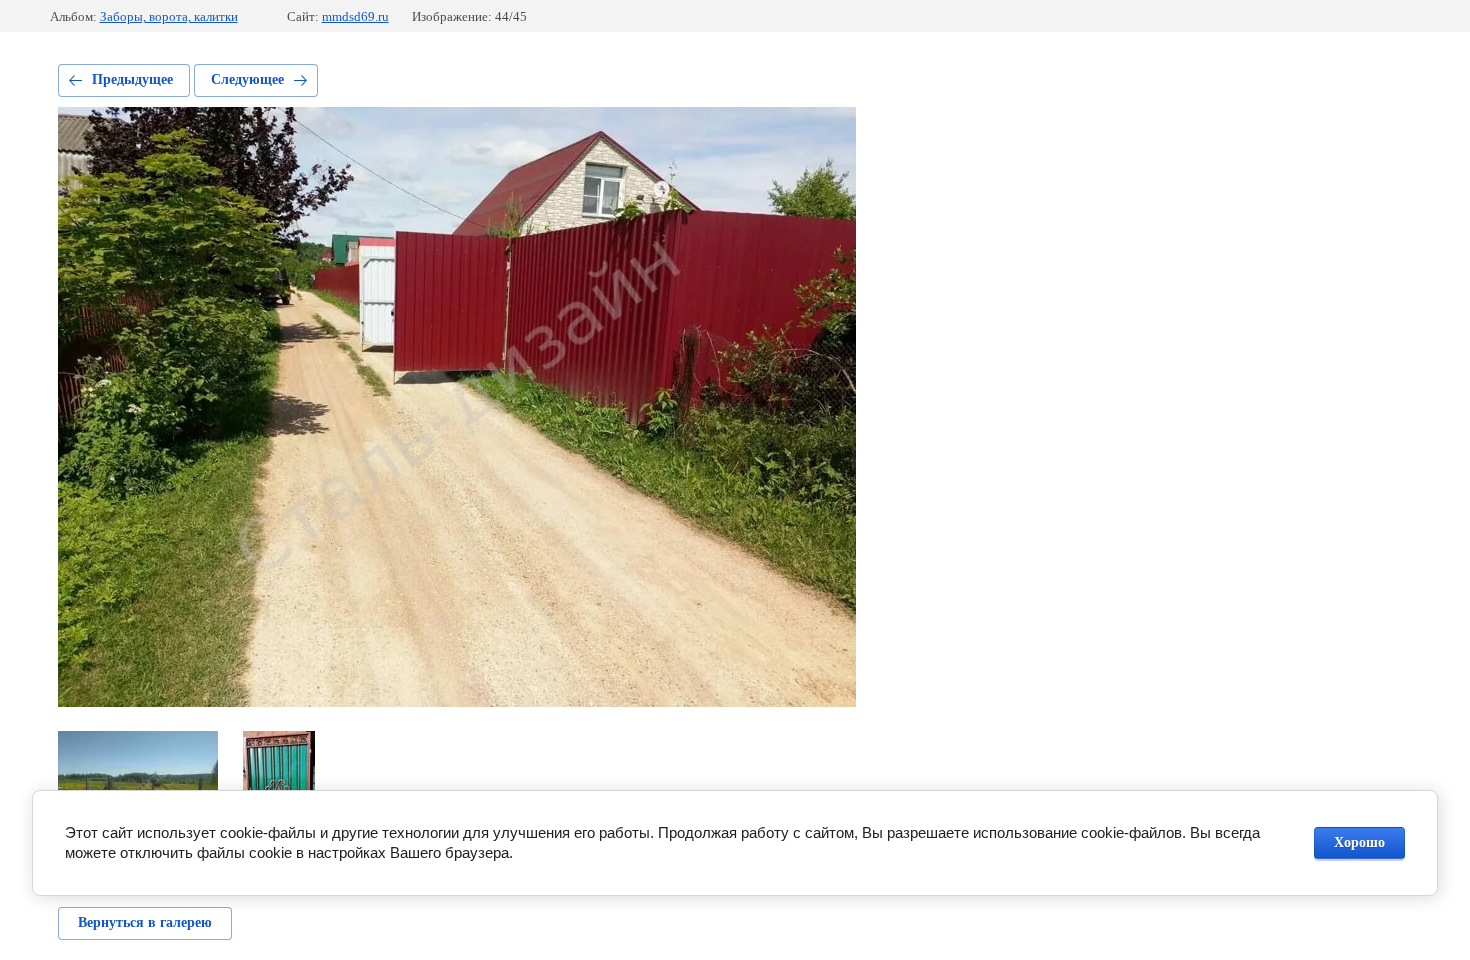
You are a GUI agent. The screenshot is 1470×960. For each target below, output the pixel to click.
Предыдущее (132, 79)
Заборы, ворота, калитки (169, 16)
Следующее (247, 79)
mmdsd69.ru (355, 16)
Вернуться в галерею (145, 922)
